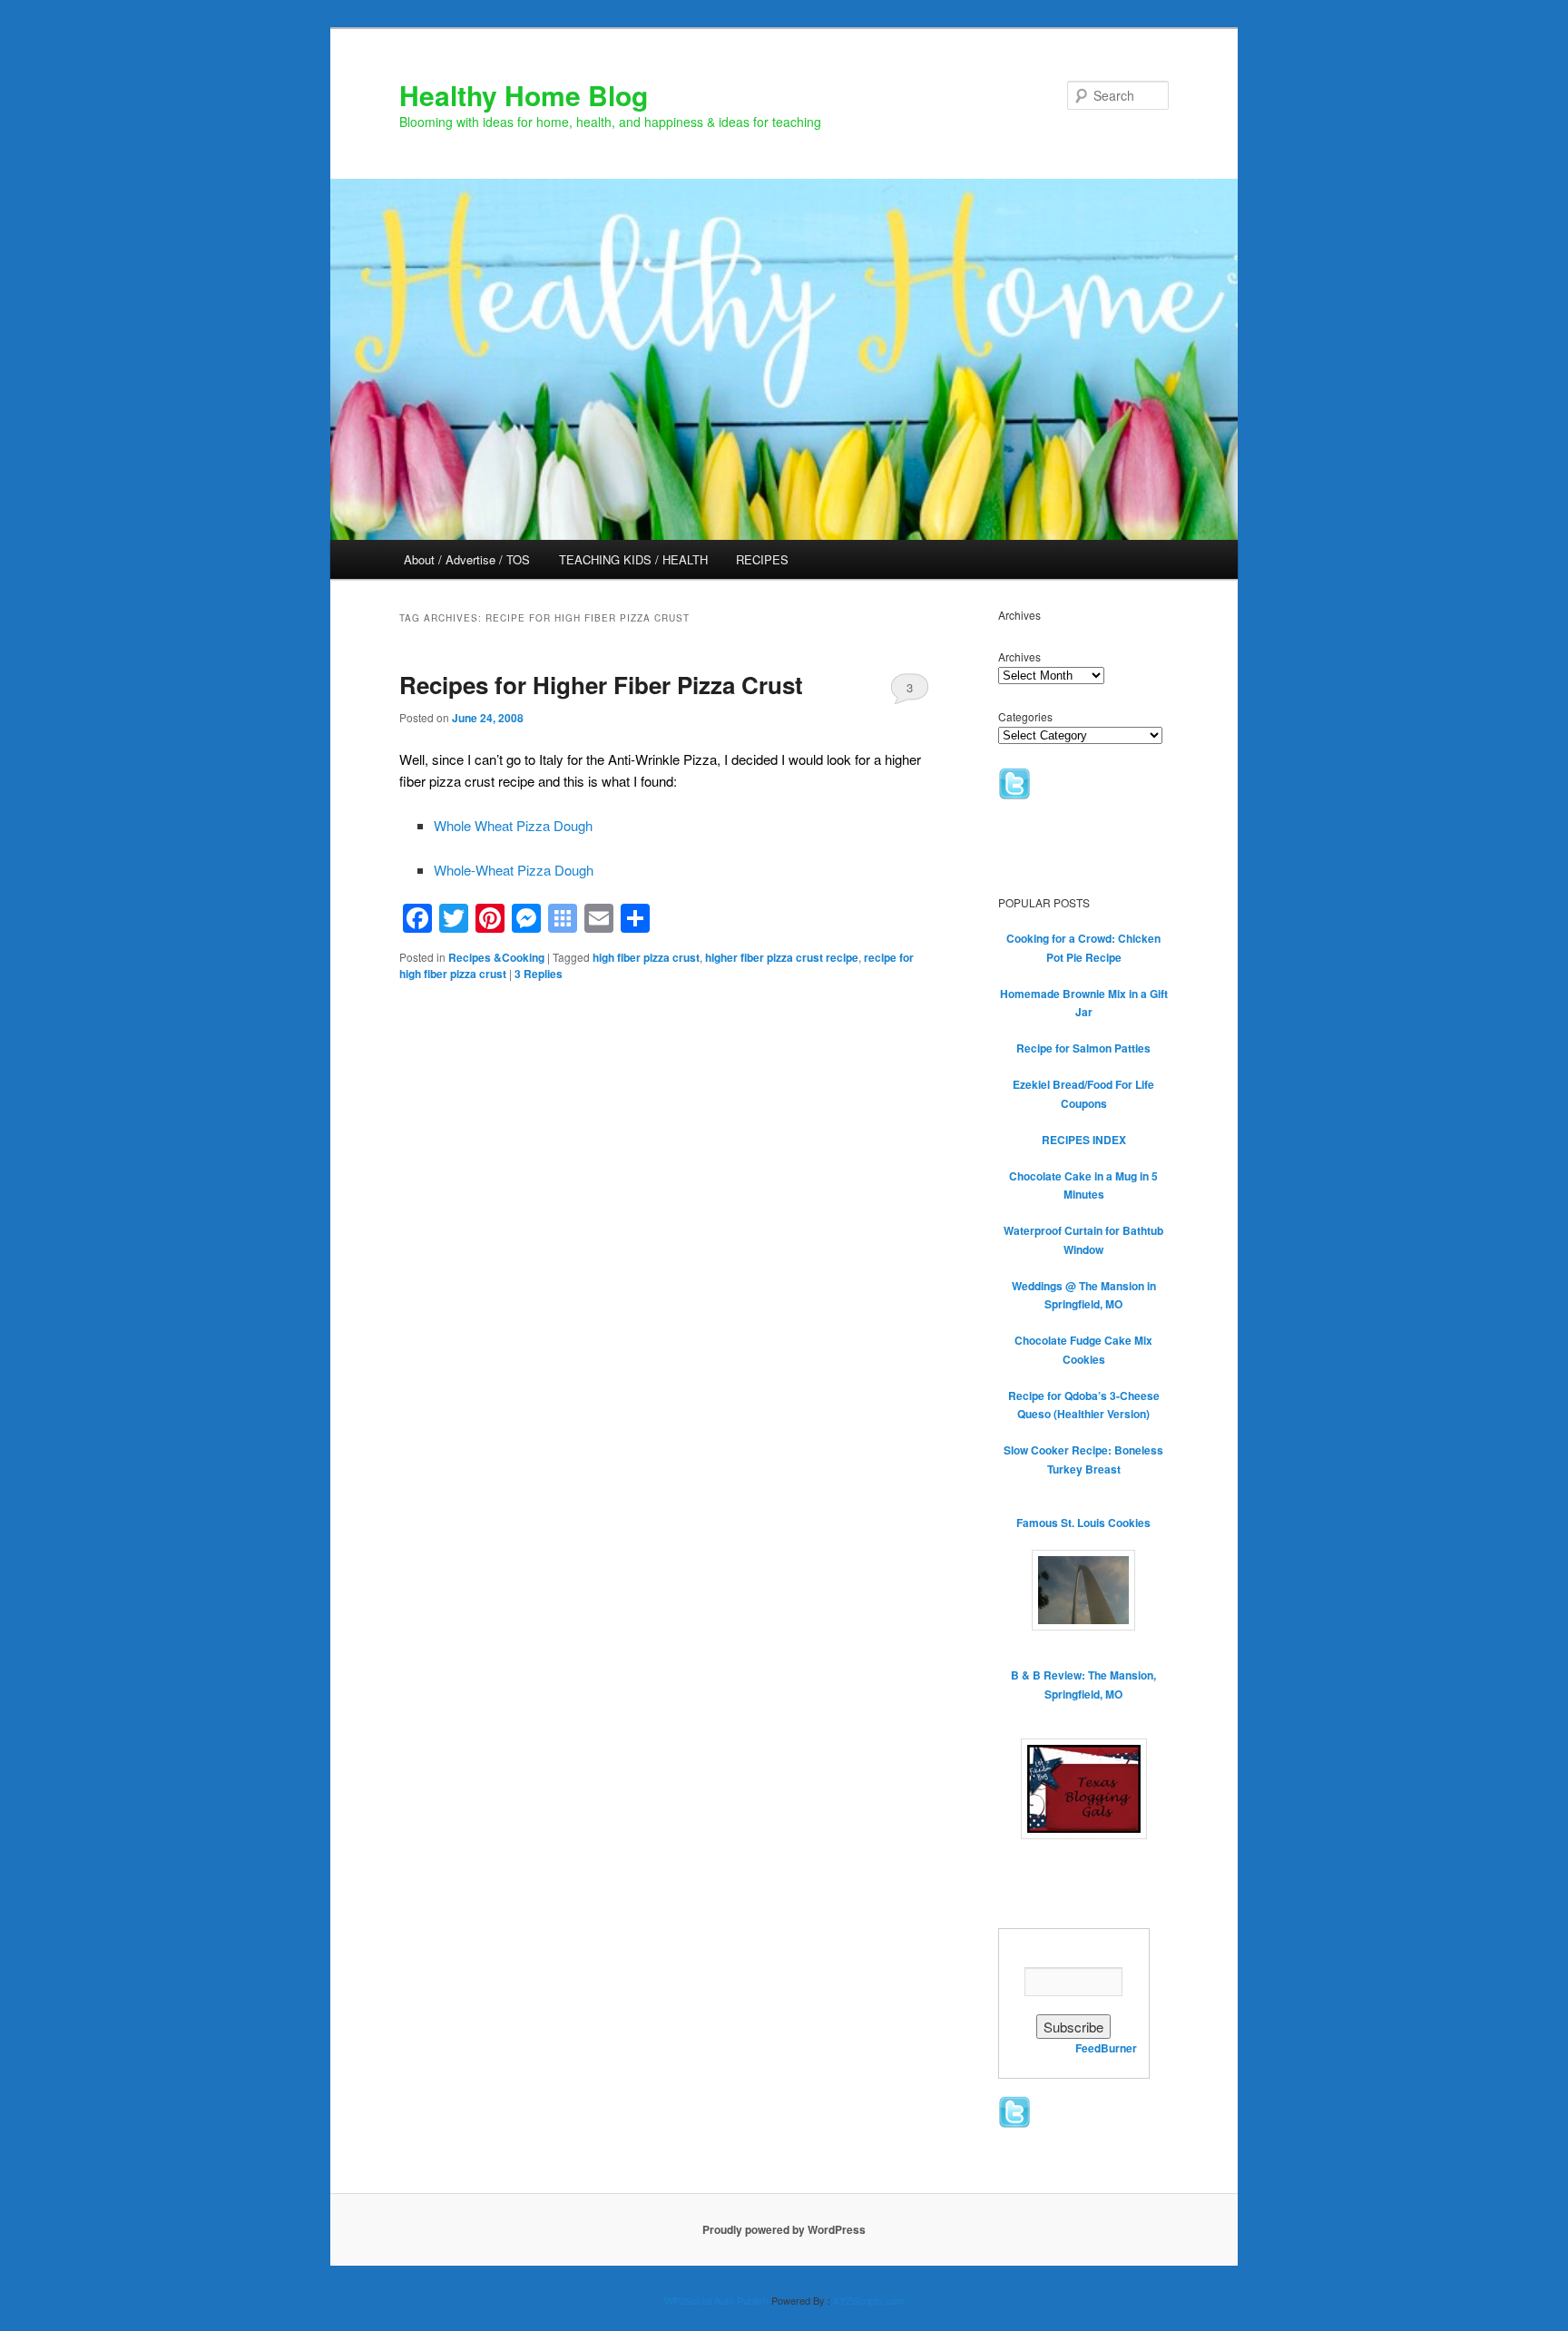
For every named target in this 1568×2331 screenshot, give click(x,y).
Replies (539, 974)
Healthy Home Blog (524, 95)
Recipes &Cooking (496, 957)
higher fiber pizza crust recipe (782, 957)
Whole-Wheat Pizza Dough (514, 870)
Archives (1019, 656)
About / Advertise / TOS (467, 559)
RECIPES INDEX (1084, 1140)
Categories (1025, 716)
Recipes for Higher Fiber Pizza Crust (601, 685)
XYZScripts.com (869, 2300)
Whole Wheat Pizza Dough (513, 825)
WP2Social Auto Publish (716, 2300)
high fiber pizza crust (646, 957)
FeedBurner (1106, 2048)
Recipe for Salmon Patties (1083, 1048)
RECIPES (762, 559)
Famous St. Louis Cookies (1083, 1523)
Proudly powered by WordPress (784, 2229)
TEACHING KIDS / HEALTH (633, 559)
